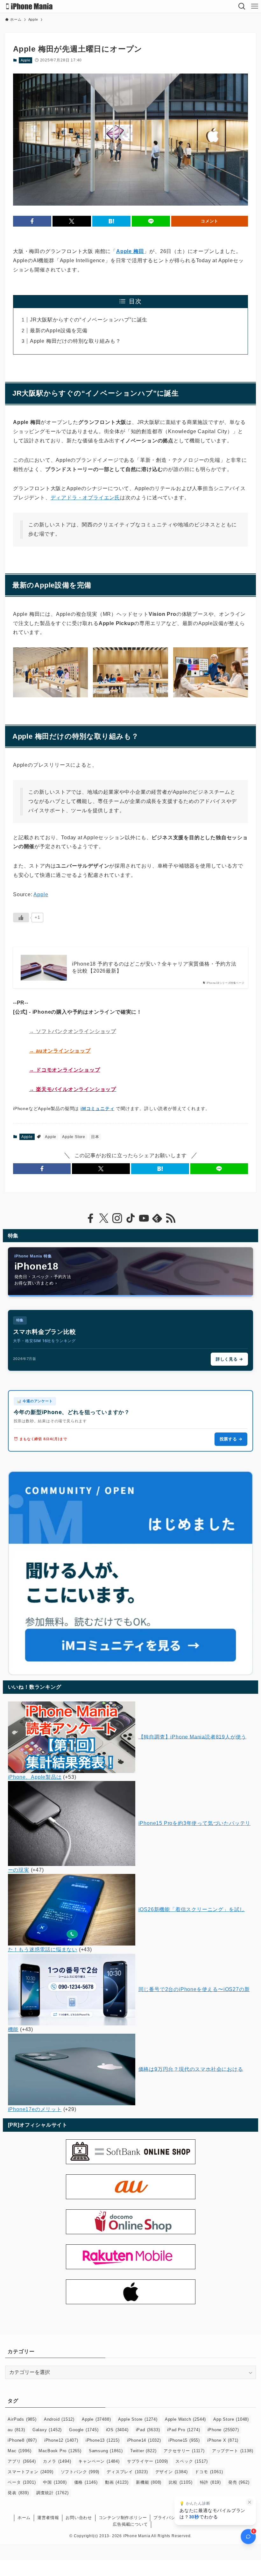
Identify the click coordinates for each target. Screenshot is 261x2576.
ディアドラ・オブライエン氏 (85, 498)
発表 (18, 2493)
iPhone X (223, 2440)
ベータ (22, 2482)
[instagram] (117, 1218)
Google (84, 2430)
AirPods (22, 2419)
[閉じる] (250, 2502)
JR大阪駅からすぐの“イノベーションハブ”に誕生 (89, 320)
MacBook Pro (60, 2451)
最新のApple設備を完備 (59, 331)
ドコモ (209, 2472)
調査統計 (53, 2493)
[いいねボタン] (21, 918)
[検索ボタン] (242, 6)
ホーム (24, 2518)
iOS (117, 2430)
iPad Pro (183, 2430)
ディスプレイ (127, 2472)
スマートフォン (30, 2472)
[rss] (171, 1218)
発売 (239, 2482)
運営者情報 (48, 2518)
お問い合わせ (79, 2518)
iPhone (223, 2430)
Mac (19, 2451)
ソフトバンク (80, 2472)
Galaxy (47, 2430)
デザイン (172, 2472)
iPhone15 (184, 2440)
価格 (86, 2482)
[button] (32, 221)
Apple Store (74, 1137)
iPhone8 (22, 2440)
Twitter (143, 2451)
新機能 (149, 2482)
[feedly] (157, 1218)
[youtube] (144, 1218)
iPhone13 (103, 2440)
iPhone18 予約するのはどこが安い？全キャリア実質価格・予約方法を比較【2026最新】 (154, 967)
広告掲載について (130, 2524)
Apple (26, 60)
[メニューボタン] (255, 6)
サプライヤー (148, 2461)
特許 (210, 2482)
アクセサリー (184, 2451)
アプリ (22, 2461)
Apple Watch (185, 2419)
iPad (148, 2430)
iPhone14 (144, 2440)
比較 (180, 2482)
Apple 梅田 (130, 251)
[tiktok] (130, 1218)
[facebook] (90, 1218)
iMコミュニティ (97, 1109)
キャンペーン (99, 2461)
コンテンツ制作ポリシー (123, 2518)
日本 (95, 1137)
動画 (117, 2482)
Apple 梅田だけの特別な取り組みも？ (75, 341)
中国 (55, 2482)
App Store (231, 2419)
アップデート (233, 2451)
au (16, 2430)
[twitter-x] (104, 1218)
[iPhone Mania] (29, 6)
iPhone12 (61, 2440)
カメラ (57, 2461)
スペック (192, 2461)
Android (59, 2419)
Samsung (106, 2451)
